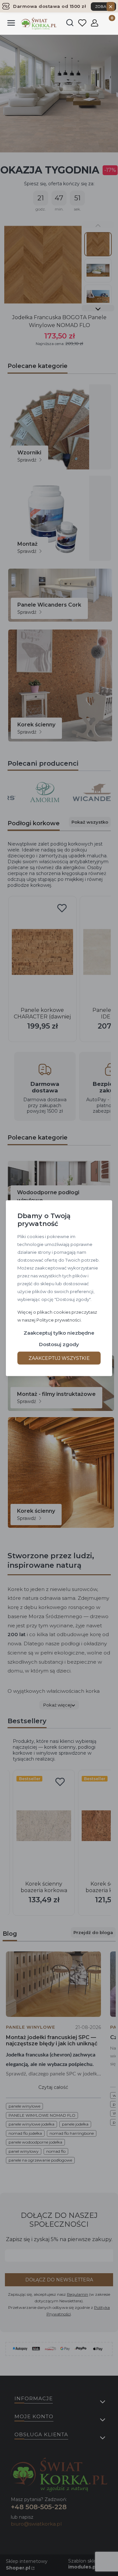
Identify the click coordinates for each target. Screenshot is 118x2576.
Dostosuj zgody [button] (59, 1344)
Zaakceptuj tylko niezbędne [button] (59, 1333)
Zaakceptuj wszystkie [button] (59, 1358)
